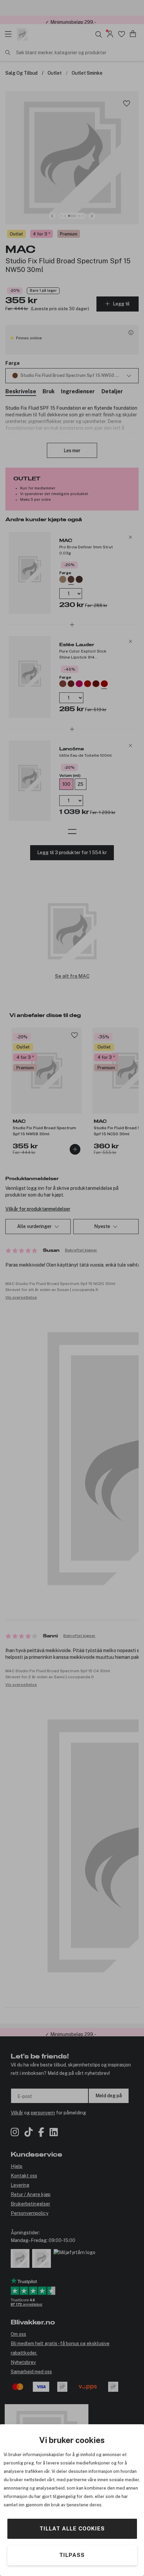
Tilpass (72, 2555)
